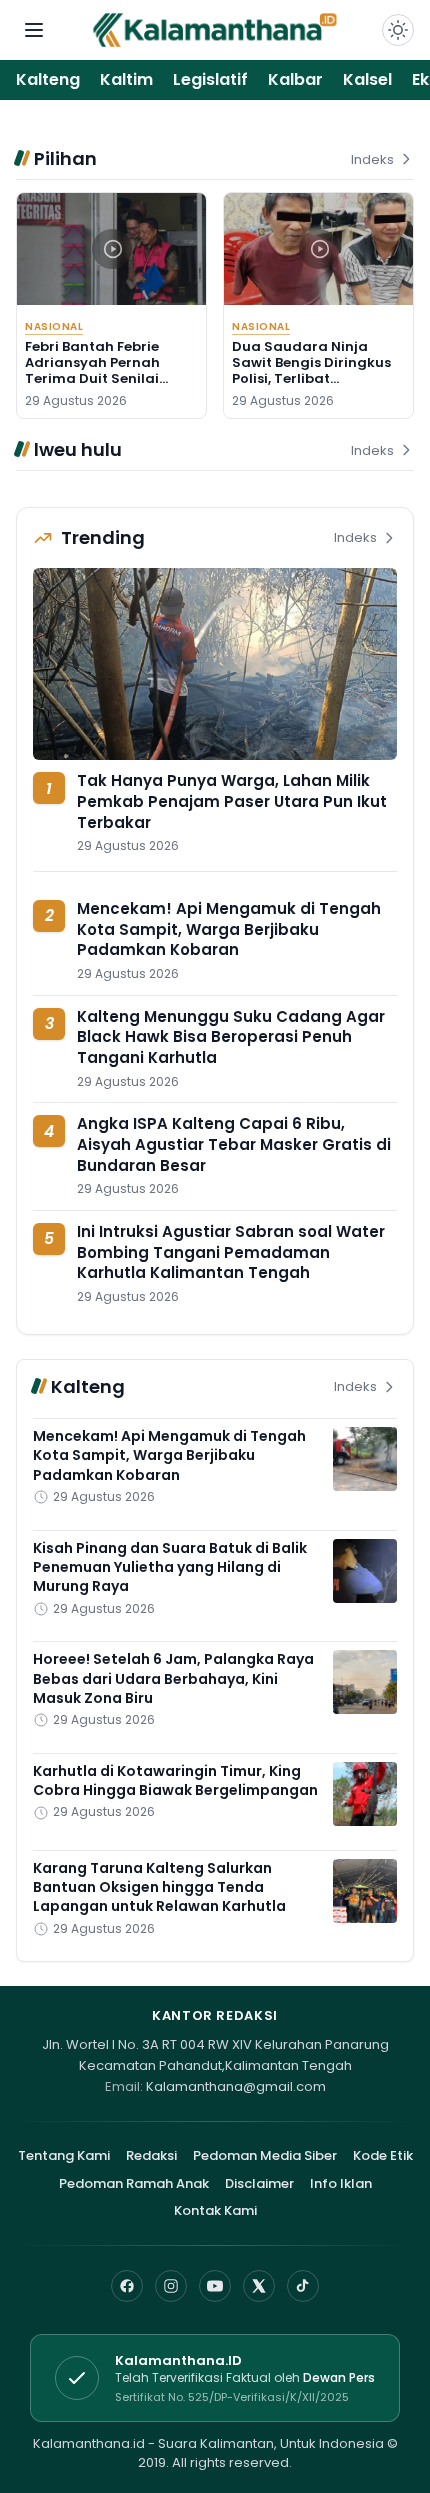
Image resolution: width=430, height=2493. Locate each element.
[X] (259, 2286)
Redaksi (151, 2155)
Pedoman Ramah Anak (134, 2183)
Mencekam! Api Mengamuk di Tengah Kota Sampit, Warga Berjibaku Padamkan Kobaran (229, 929)
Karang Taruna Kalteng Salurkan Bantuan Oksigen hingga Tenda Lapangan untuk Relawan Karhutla (159, 1887)
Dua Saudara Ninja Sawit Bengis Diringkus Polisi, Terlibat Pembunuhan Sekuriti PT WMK (317, 379)
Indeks (372, 159)
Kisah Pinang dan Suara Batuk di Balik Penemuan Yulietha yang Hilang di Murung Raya (170, 1567)
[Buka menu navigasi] (34, 30)
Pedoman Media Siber (265, 2155)
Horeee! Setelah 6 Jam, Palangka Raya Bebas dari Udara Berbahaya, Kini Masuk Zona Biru (173, 1678)
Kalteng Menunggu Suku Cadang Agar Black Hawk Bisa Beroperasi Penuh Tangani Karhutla (231, 1037)
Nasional (54, 326)
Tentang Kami (64, 2155)
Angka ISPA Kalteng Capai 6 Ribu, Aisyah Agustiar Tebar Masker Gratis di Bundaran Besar (234, 1144)
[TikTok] (303, 2286)
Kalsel (367, 79)
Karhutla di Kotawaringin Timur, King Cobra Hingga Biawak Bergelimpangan (175, 1780)
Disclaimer (259, 2183)
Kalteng (48, 79)
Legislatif (210, 79)
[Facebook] (127, 2286)
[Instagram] (171, 2286)
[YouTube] (215, 2286)
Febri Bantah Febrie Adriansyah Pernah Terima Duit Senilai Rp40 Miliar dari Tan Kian (97, 379)
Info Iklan (341, 2183)
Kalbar (295, 79)
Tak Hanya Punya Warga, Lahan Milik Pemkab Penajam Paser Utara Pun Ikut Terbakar (232, 801)
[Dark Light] (398, 30)
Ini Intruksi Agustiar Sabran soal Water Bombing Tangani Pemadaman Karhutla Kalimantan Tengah (231, 1252)
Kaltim (126, 79)
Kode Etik (383, 2155)
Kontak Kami (215, 2210)
